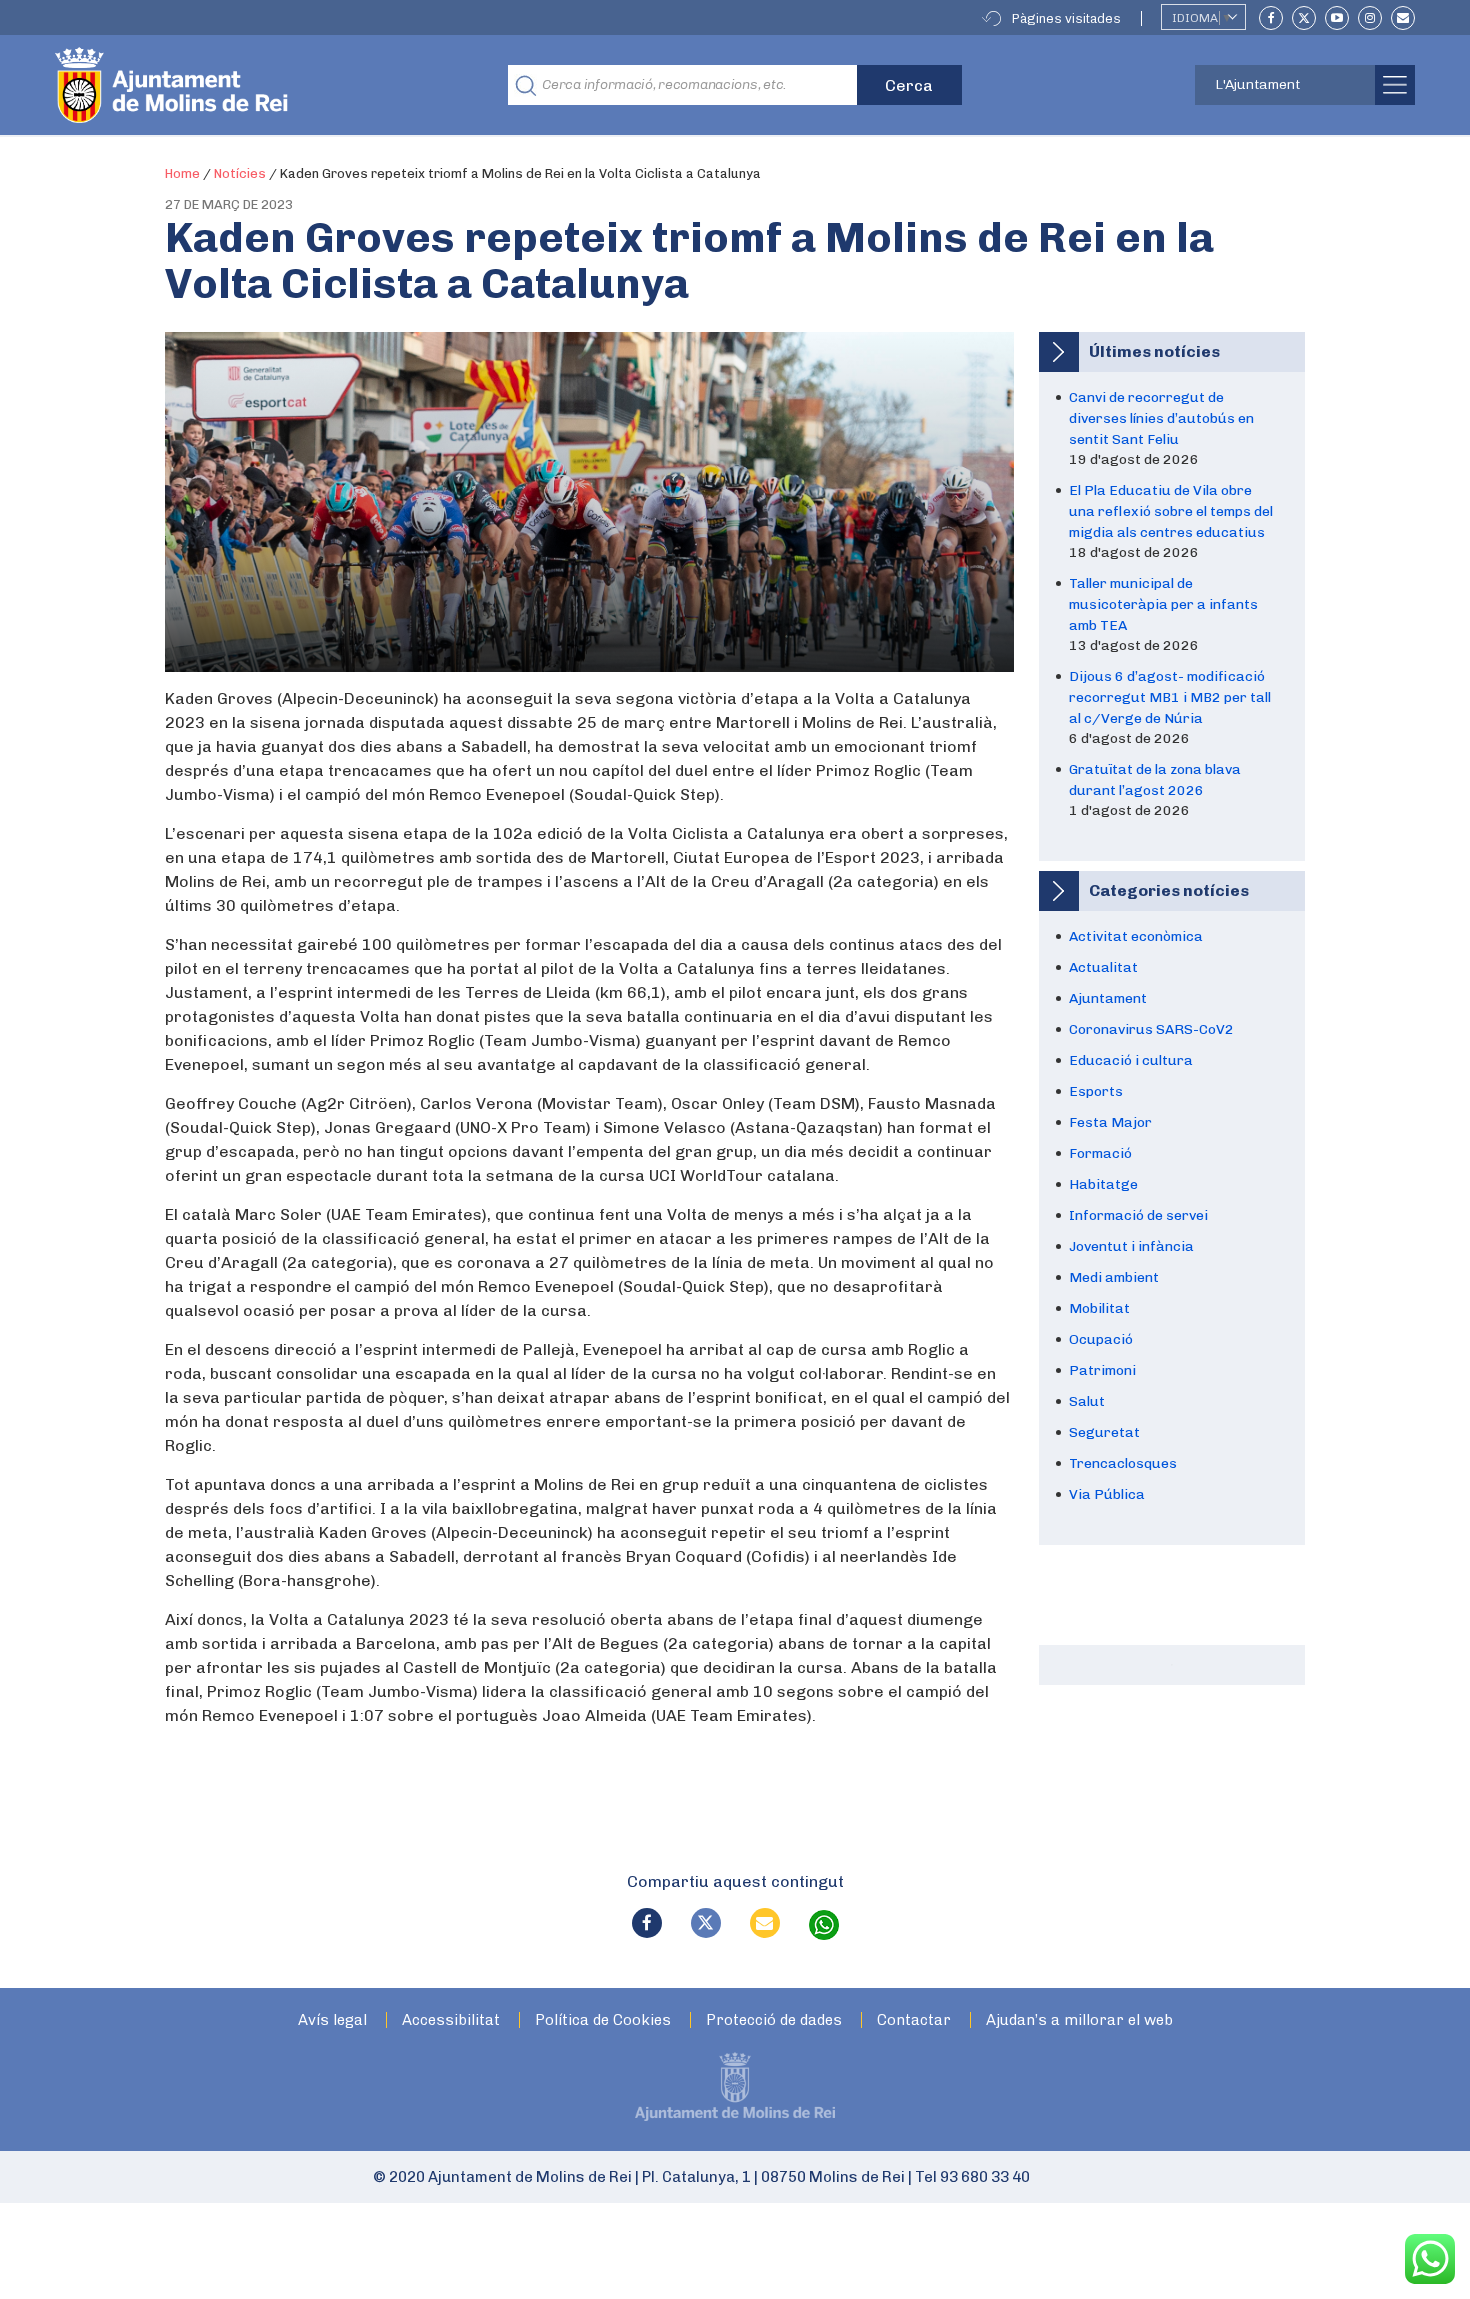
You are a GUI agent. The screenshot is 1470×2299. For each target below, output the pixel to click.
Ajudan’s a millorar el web (1079, 2020)
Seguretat (1104, 1432)
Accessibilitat (451, 2020)
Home (182, 173)
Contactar (914, 2020)
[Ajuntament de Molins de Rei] (245, 85)
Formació (1100, 1153)
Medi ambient (1114, 1277)
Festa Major (1110, 1122)
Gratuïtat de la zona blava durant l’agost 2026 (1155, 780)
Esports (1096, 1091)
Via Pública (1107, 1494)
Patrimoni (1102, 1370)
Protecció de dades (774, 2020)
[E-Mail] (1403, 18)
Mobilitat (1099, 1308)
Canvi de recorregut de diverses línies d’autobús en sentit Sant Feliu (1161, 418)
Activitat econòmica (1136, 936)
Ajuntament (1108, 998)
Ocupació (1101, 1339)
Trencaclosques (1123, 1463)
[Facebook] (1271, 18)
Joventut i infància (1131, 1246)
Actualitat (1103, 967)
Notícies (240, 173)
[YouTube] (1337, 18)
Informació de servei (1138, 1215)
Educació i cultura (1131, 1060)
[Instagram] (1370, 18)
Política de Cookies (603, 2020)
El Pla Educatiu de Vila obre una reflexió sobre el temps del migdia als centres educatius (1171, 511)
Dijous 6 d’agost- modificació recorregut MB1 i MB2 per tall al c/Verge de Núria (1170, 697)
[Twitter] (1304, 18)
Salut (1087, 1401)
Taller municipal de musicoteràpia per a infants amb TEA (1163, 604)
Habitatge (1103, 1184)
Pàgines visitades (1066, 18)
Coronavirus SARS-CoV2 (1151, 1029)
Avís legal (332, 2020)
